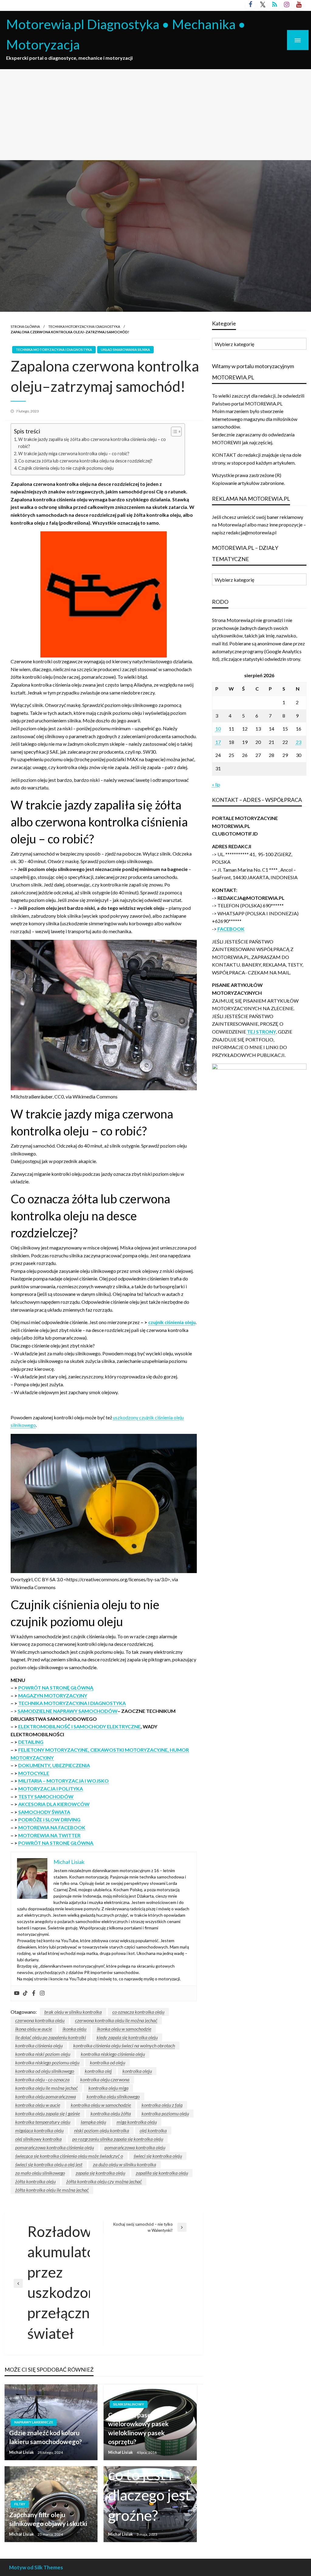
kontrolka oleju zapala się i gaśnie (48, 2113)
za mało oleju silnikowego (40, 2173)
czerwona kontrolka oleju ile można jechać (116, 2020)
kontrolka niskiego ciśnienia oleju (113, 2054)
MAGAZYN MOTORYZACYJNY (53, 1695)
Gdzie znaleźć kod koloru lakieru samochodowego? (46, 2437)
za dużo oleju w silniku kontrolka (125, 2164)
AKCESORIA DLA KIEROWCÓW (54, 1804)
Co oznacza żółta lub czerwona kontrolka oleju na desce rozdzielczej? (85, 461)
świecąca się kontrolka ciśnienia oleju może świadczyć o (69, 2156)
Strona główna (25, 326)
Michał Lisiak (22, 2452)
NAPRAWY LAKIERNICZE (34, 2422)
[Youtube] (17, 1993)
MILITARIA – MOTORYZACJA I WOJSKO (63, 1781)
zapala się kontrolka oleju (100, 2173)
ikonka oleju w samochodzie (124, 2029)
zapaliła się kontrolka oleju (162, 2173)
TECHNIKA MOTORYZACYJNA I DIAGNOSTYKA (84, 326)
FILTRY (20, 2504)
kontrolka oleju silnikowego (113, 2096)
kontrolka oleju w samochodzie (101, 2105)
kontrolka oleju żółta (111, 2113)
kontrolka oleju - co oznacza (42, 2079)
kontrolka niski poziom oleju (43, 2054)
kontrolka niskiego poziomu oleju (47, 2062)
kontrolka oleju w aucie (38, 2105)
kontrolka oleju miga (108, 2088)
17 (218, 742)
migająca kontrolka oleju (39, 2130)
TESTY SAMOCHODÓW (46, 1796)
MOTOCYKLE (34, 1773)
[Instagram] (42, 1993)
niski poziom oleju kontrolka (102, 2130)
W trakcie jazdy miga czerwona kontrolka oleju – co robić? (74, 454)
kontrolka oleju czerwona (105, 2079)
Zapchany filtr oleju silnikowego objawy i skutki (48, 2519)
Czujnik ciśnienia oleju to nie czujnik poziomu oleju (66, 468)
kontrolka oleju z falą (162, 2105)
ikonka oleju (74, 2029)
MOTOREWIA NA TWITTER (49, 1835)
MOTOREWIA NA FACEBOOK (52, 1827)
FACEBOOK (231, 929)
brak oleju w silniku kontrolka (73, 2012)
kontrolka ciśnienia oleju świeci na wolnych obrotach (124, 2045)
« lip (216, 784)
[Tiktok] (25, 1993)
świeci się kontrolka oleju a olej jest (49, 2164)
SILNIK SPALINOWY (129, 2404)
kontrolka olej (98, 2071)
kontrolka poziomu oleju (165, 2113)
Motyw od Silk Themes (36, 2567)
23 (299, 742)
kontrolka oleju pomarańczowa (46, 2096)
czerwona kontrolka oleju (40, 2020)
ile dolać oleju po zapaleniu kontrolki (51, 2037)
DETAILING (31, 1742)
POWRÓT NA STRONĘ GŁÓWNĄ (56, 1688)
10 (218, 729)
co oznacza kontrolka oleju (138, 2012)
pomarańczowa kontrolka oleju (135, 2147)
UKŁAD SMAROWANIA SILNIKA (125, 350)
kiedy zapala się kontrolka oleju (127, 2037)
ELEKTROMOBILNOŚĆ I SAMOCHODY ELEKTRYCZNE (79, 1726)
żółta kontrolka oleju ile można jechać (52, 2190)
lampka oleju (93, 2122)
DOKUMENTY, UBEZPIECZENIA (54, 1765)
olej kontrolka (153, 2130)
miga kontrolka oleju (137, 2122)
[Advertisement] (155, 115)
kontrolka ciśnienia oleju (39, 2045)
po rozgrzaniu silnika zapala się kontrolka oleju (118, 2139)
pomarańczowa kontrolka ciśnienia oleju (55, 2147)
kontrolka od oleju (108, 2062)
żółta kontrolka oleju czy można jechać (104, 2181)
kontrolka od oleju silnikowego (45, 2071)
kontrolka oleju (137, 2071)
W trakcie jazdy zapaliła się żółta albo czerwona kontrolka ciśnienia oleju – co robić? (92, 443)
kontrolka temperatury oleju (43, 2122)
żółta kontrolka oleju (35, 2181)
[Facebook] (34, 1993)
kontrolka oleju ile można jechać (46, 2088)
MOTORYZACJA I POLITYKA (51, 1789)
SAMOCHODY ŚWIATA (44, 1812)
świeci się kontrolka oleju (158, 2156)
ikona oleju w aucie (34, 2029)
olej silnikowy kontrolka (38, 2139)
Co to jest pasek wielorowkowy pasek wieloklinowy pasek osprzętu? (138, 2428)
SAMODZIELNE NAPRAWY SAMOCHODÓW (68, 1711)
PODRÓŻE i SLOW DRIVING (49, 1819)
